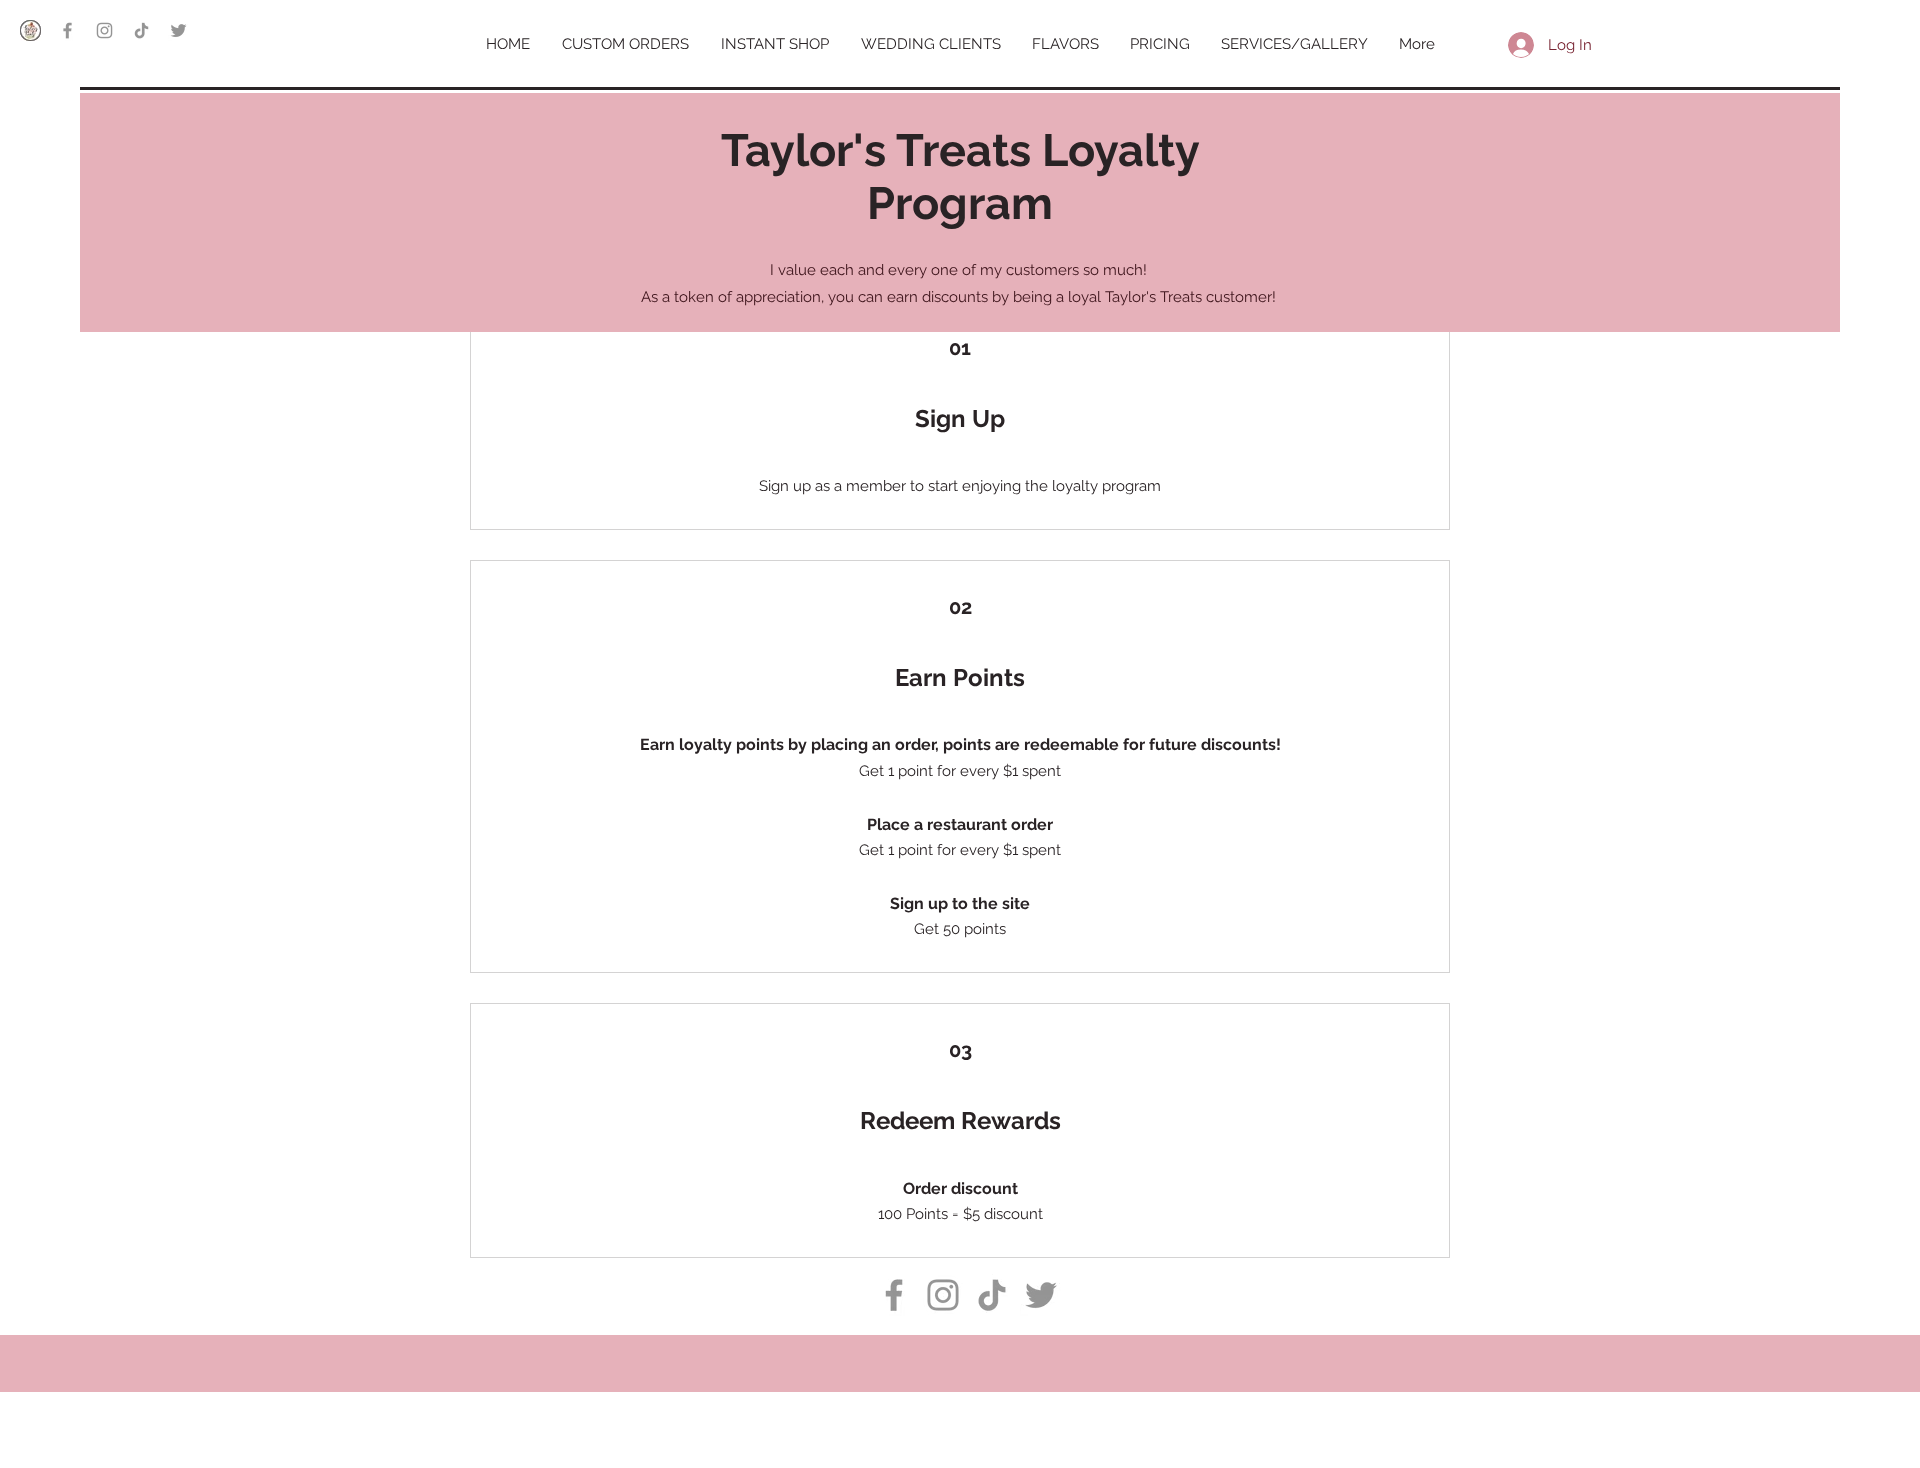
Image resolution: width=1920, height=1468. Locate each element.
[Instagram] (104, 30)
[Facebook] (67, 30)
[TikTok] (141, 30)
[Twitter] (178, 30)
